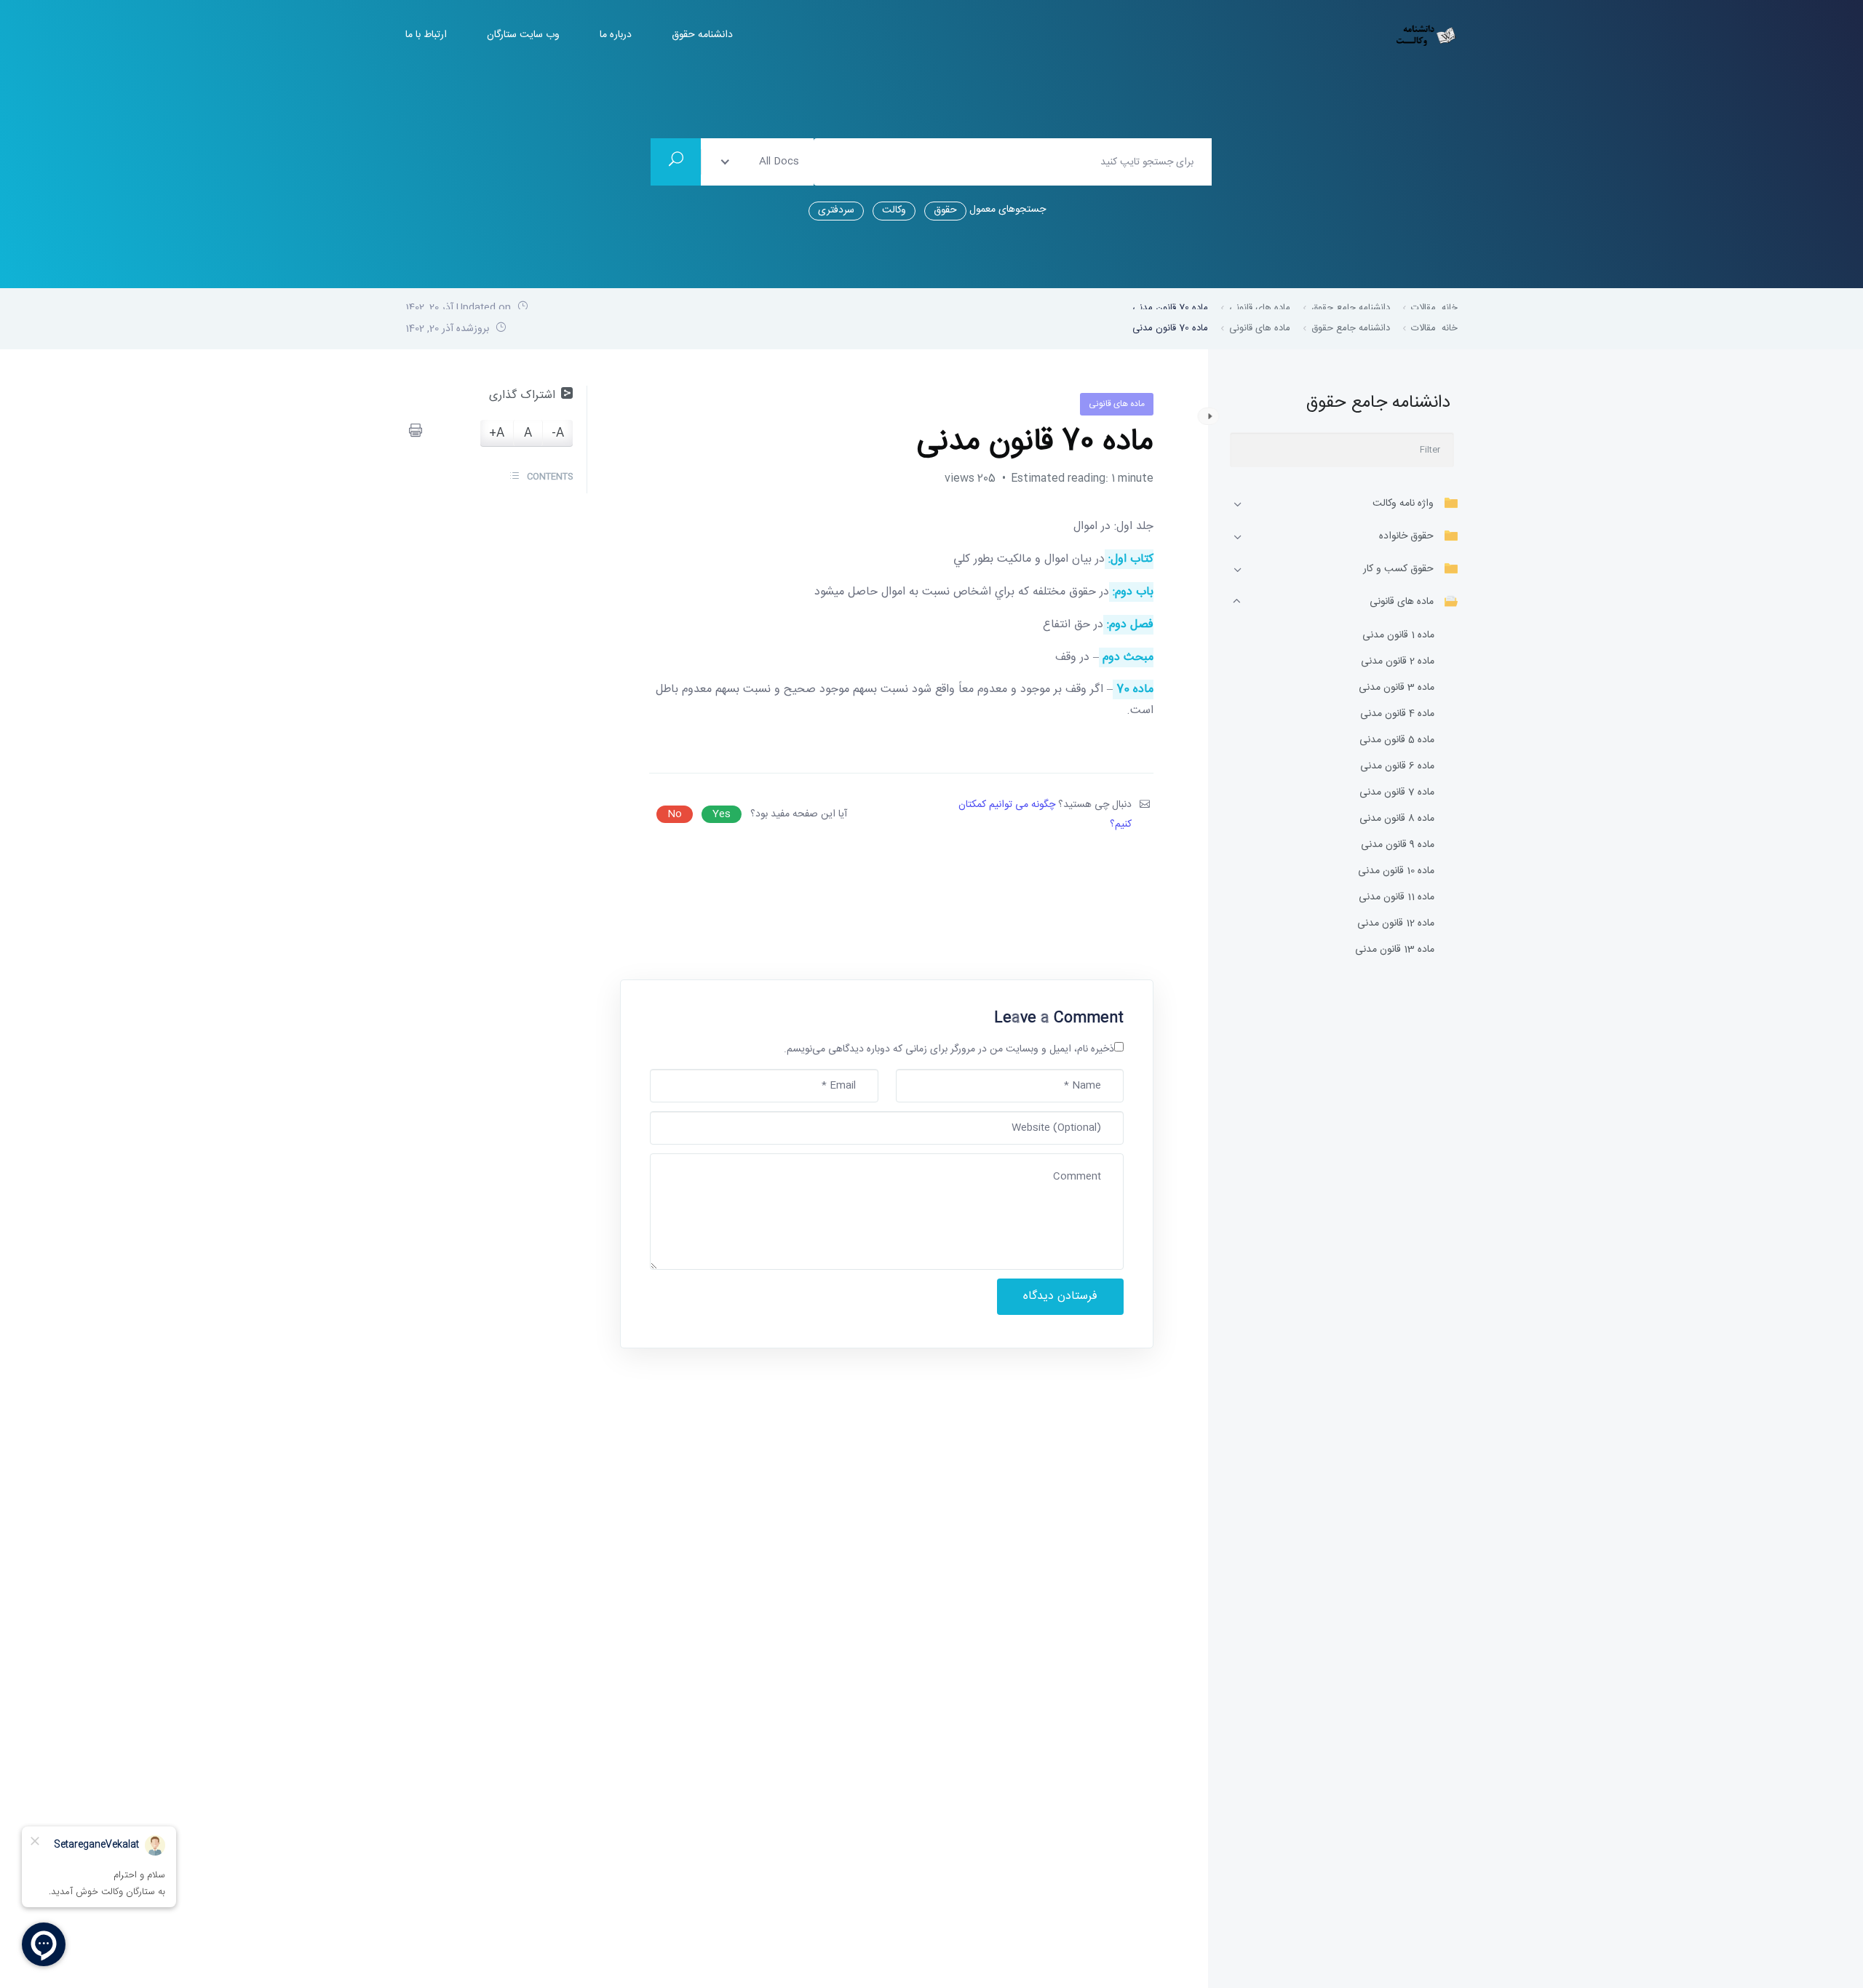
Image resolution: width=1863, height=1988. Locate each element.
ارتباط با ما (426, 35)
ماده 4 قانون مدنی (1397, 714)
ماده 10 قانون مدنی (1396, 871)
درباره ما (616, 35)
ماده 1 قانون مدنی (1398, 636)
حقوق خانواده (1406, 536)
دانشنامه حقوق (702, 35)
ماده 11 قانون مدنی (1397, 898)
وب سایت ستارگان (523, 35)
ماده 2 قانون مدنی (1398, 662)
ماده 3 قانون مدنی (1397, 688)
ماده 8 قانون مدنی (1397, 819)
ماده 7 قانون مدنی (1397, 793)
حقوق (945, 210)
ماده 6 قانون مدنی (1397, 767)
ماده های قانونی (1402, 602)
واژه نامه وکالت (1403, 504)
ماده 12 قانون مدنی (1396, 924)
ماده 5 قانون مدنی (1397, 740)
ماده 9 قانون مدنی (1398, 845)
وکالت (894, 210)
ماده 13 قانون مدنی (1395, 950)
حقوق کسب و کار (1398, 569)
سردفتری (836, 210)
